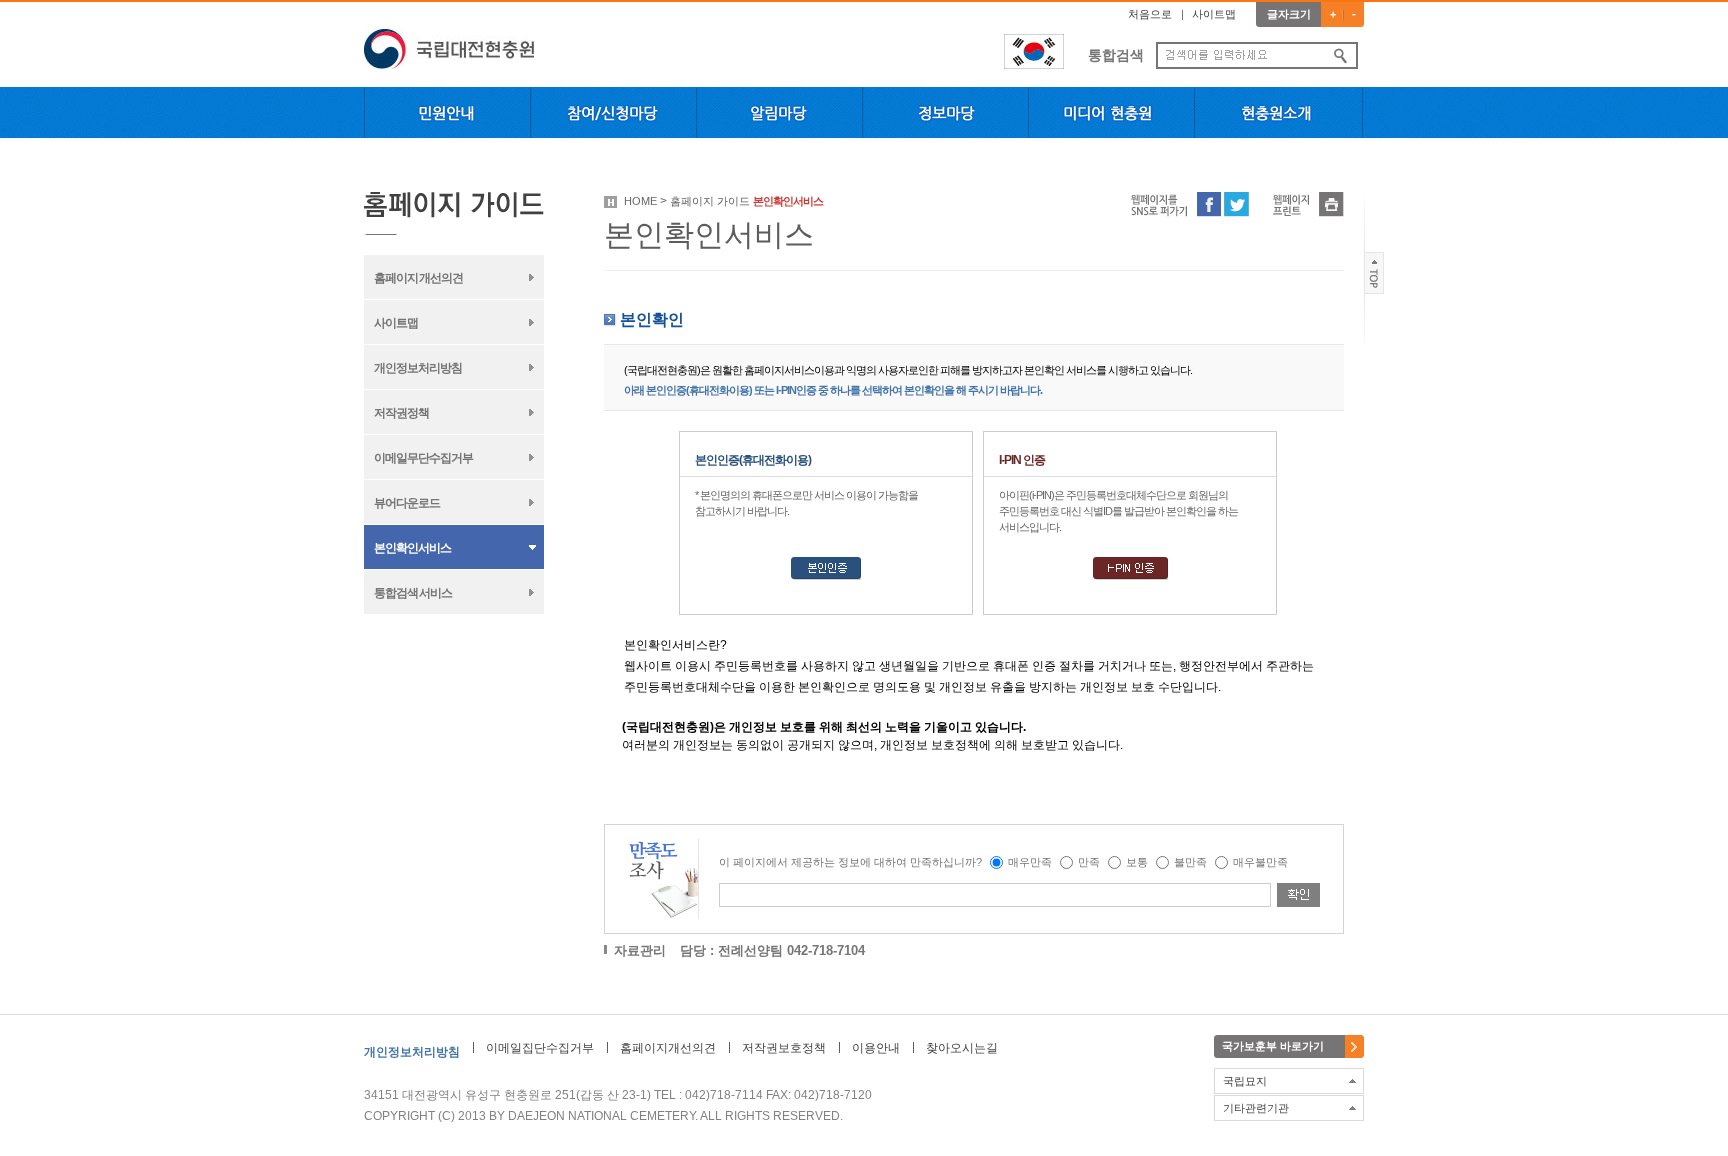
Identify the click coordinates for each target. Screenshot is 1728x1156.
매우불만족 (1260, 862)
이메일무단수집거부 (423, 458)
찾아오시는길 (962, 1048)
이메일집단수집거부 (540, 1048)
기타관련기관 (1256, 1108)
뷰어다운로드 (407, 503)
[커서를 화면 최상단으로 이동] (1374, 290)
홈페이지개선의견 (668, 1048)
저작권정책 (401, 413)
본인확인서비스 (412, 548)
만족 (1089, 862)
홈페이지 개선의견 (418, 278)
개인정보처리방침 (418, 368)
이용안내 (876, 1048)
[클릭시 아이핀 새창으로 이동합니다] (1130, 576)
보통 (1137, 862)
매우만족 (1030, 862)
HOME (640, 201)
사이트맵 (1214, 14)
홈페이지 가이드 (710, 201)
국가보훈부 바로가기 (1273, 1046)
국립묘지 (1245, 1081)
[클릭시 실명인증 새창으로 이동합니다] (826, 576)
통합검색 (1116, 55)
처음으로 (1150, 14)
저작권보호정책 (784, 1048)
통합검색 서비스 (413, 593)
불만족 (1190, 862)
